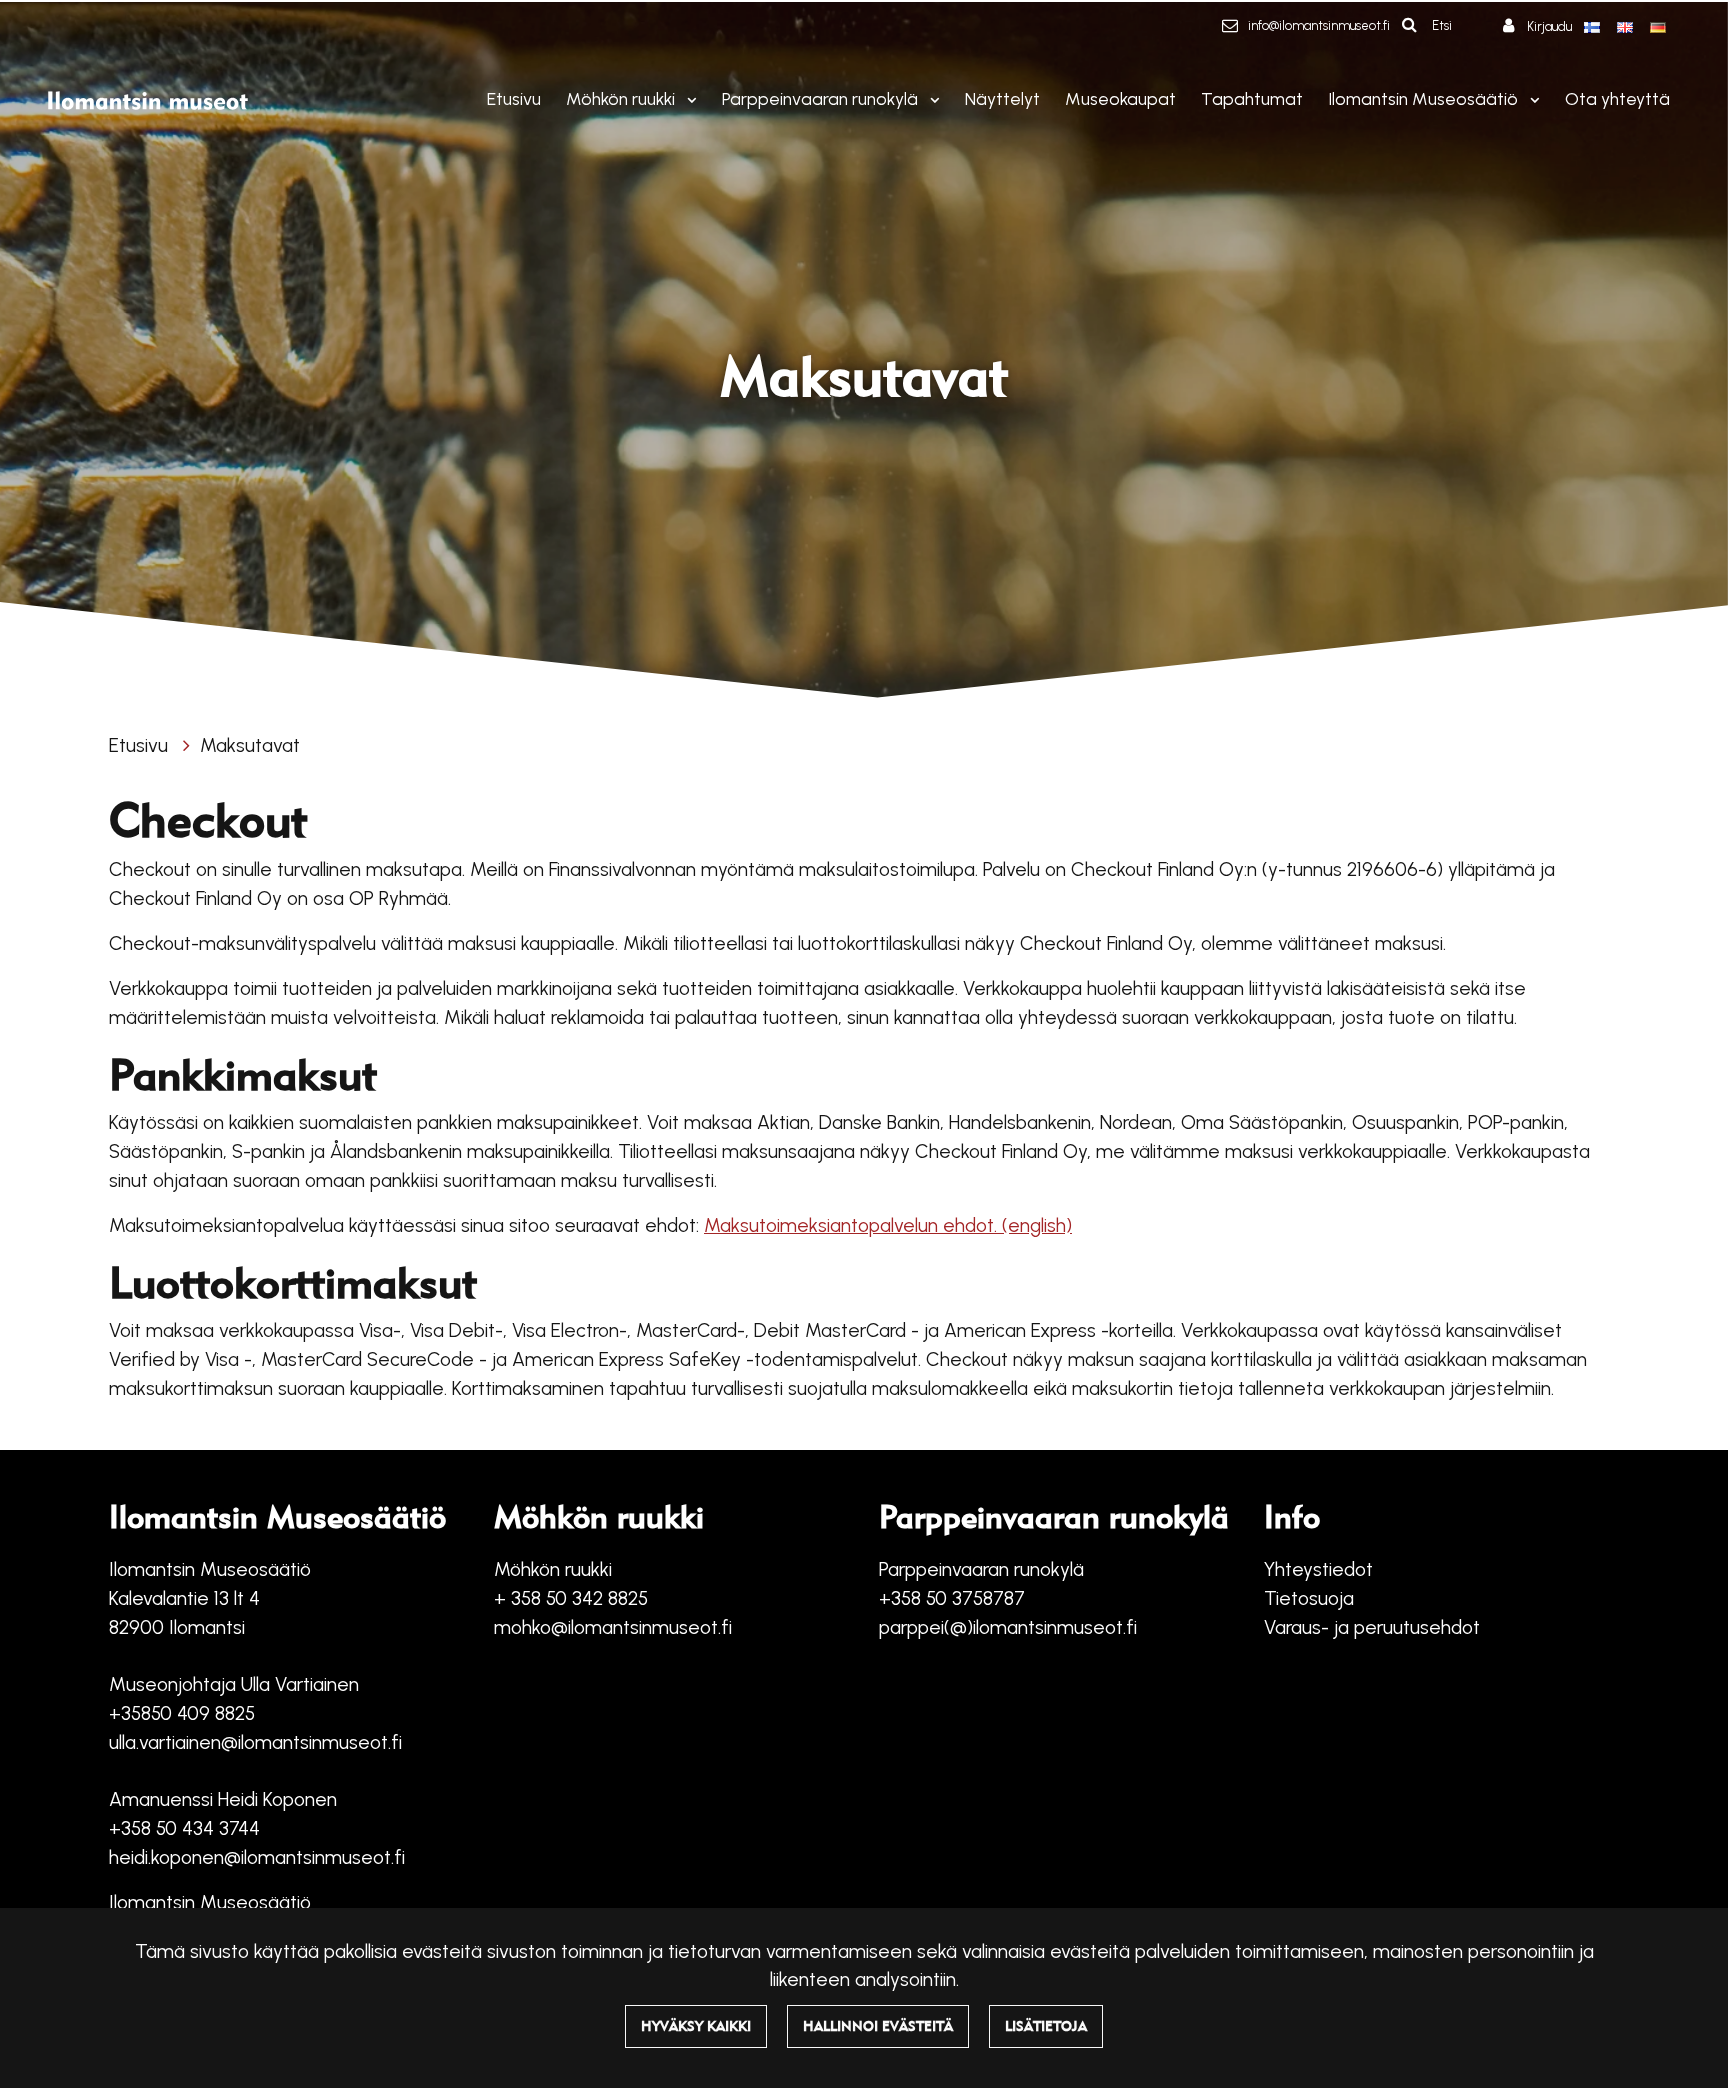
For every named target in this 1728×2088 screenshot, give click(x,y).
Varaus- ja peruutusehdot (1372, 1627)
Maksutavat (250, 745)
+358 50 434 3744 (184, 1828)
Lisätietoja (1046, 2026)
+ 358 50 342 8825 (571, 1598)
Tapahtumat (1252, 98)
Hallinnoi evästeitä (878, 2026)
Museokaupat (1120, 98)
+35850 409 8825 (182, 1713)
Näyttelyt (1002, 98)
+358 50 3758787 (952, 1598)
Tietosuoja (1309, 1598)
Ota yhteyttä (1617, 98)
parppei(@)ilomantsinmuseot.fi (1008, 1627)
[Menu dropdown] (688, 99)
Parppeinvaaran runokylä (822, 98)
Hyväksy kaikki (696, 2026)
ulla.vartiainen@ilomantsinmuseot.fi (255, 1742)
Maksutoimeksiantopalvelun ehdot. (853, 1225)
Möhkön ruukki (622, 98)
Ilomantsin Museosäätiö (1425, 98)
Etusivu (514, 98)
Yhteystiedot (1318, 1569)
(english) (1037, 1225)
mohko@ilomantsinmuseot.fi (613, 1627)
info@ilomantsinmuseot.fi (1319, 25)
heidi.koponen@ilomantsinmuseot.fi (257, 1857)
